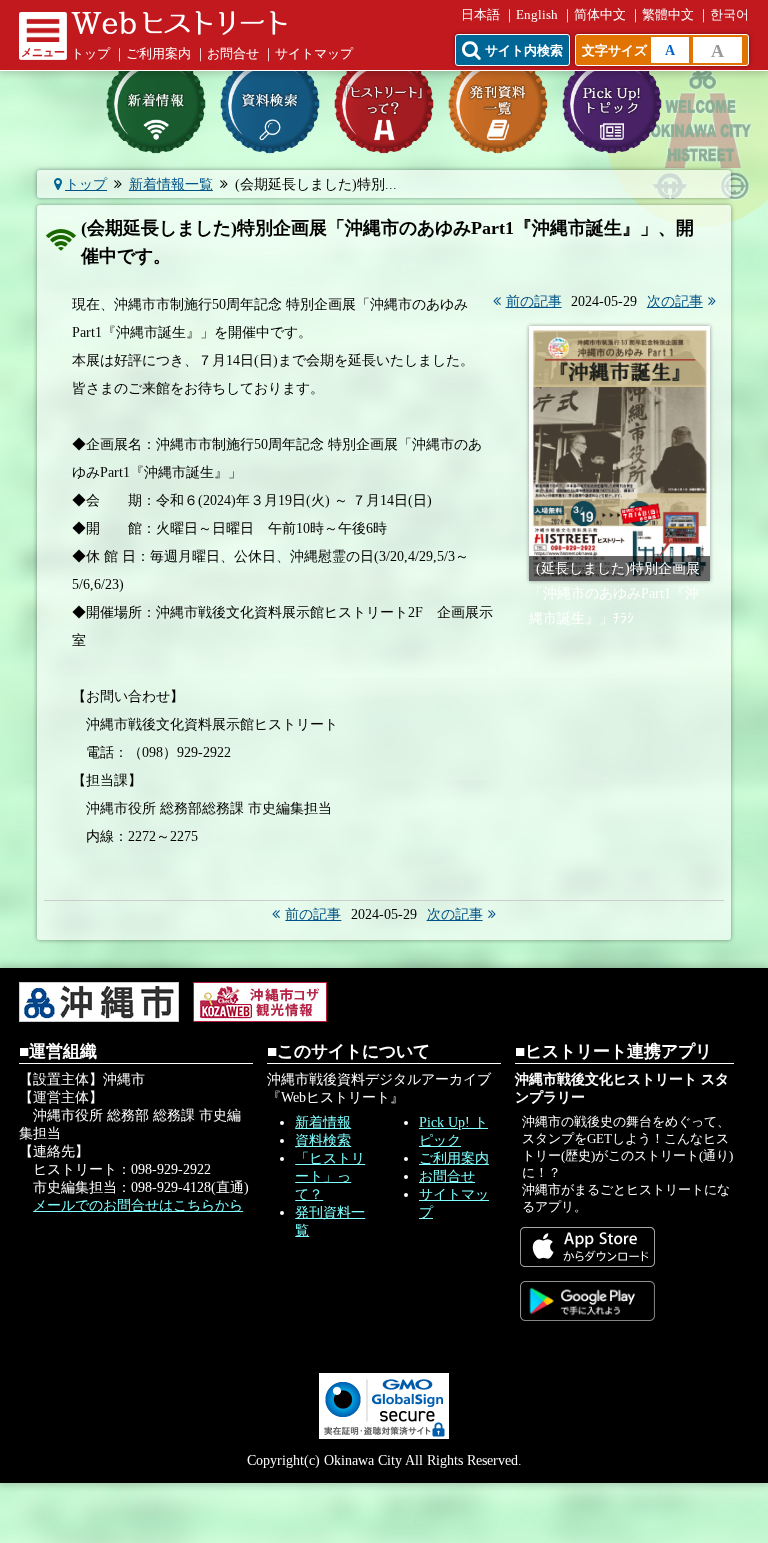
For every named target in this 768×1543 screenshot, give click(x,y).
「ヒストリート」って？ (330, 1176)
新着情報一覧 (171, 184)
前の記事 (534, 301)
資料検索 (323, 1140)
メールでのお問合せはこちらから (138, 1205)
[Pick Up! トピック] (612, 104)
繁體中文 (668, 15)
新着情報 (323, 1122)
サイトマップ (314, 54)
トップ (90, 54)
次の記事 (675, 301)
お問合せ (233, 54)
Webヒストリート (179, 23)
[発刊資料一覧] (498, 104)
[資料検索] (270, 104)
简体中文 (600, 15)
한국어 (729, 15)
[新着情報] (156, 104)
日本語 (480, 15)
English (537, 15)
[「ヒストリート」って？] (384, 104)
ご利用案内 (158, 54)
